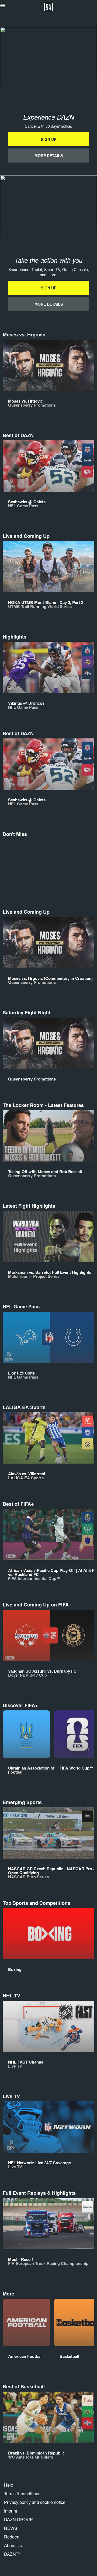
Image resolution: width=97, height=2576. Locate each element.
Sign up (49, 139)
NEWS (11, 2528)
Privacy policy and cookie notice (35, 2502)
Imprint (11, 2511)
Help (9, 2485)
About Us (13, 2545)
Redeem (12, 2537)
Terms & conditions (22, 2494)
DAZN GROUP (18, 2519)
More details (49, 156)
